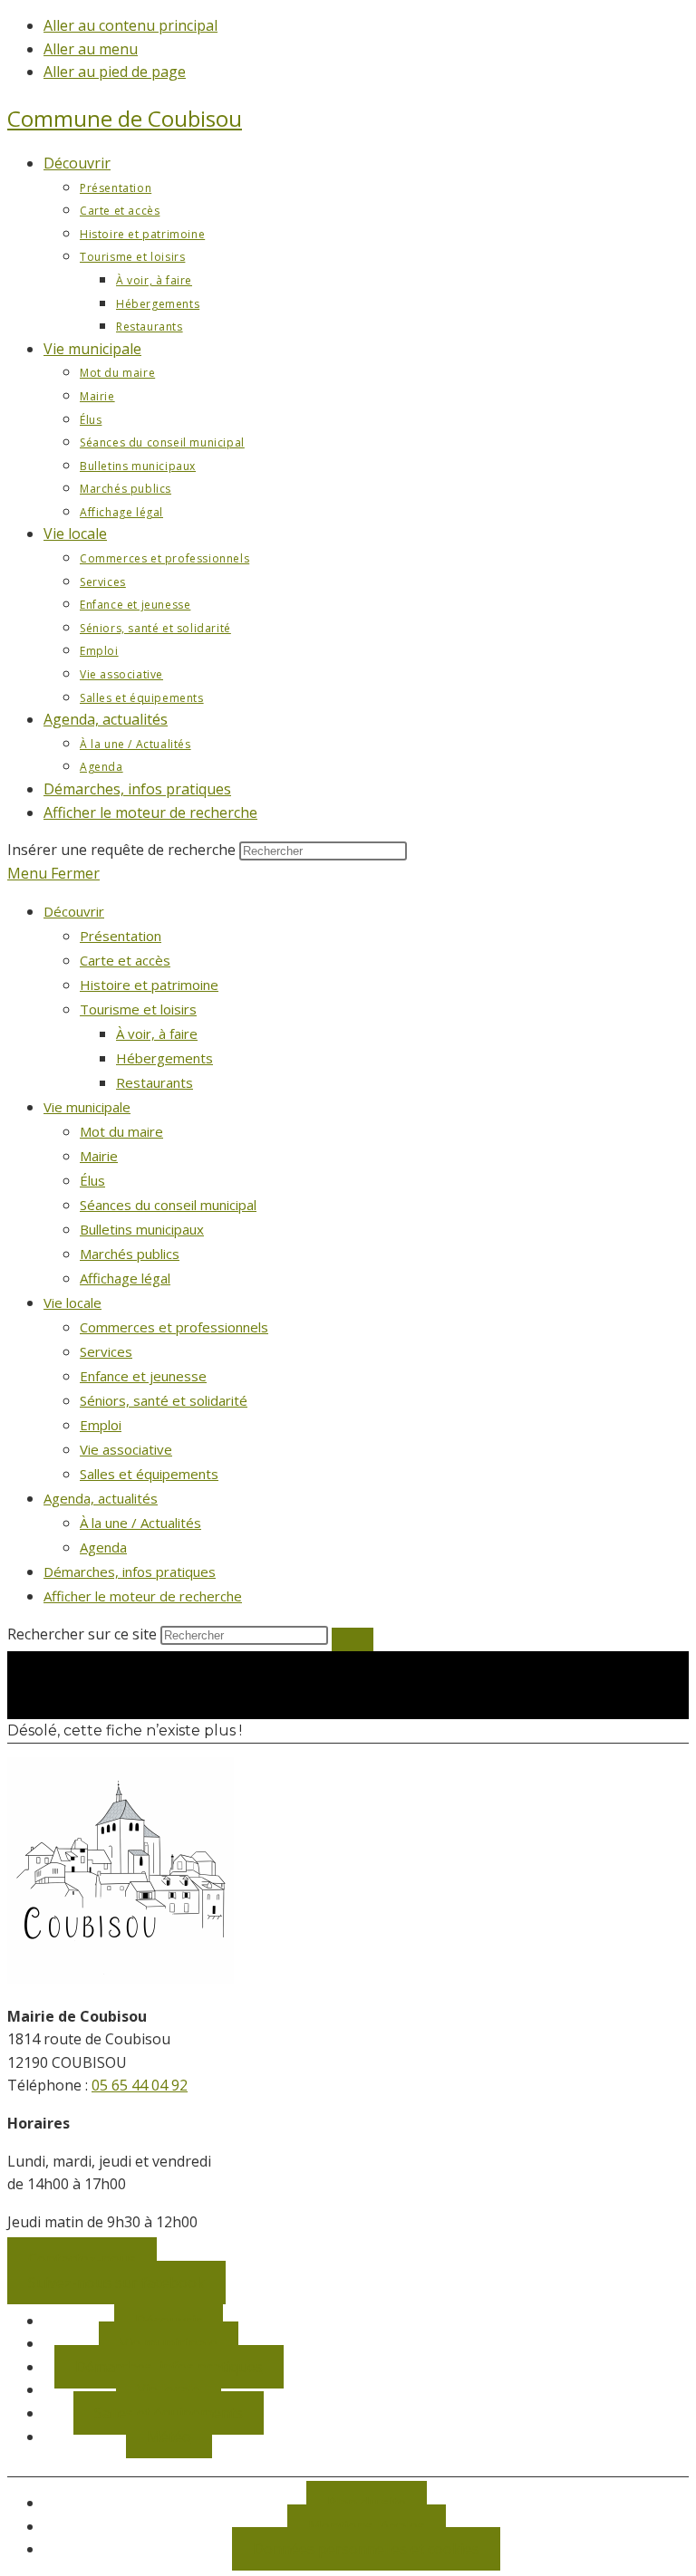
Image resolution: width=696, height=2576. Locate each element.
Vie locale (72, 1302)
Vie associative (126, 1449)
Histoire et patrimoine (149, 985)
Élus (92, 1180)
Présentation (121, 936)
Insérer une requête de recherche (121, 850)
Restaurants (155, 1082)
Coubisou (125, 118)
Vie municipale (87, 1107)
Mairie (99, 1156)
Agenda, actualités (101, 1498)
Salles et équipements (149, 1474)
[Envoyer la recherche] (353, 1639)
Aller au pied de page (115, 72)
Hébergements (164, 1058)
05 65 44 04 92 (140, 2085)
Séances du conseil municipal (168, 1205)
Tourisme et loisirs (138, 1009)
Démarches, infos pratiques (130, 1572)
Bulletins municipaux (142, 1229)
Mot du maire (121, 1131)
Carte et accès (125, 960)
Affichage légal (125, 1278)
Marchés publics (130, 1254)
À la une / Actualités (140, 1523)
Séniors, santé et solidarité (164, 1400)
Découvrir (74, 911)
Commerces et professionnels (174, 1327)
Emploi (101, 1425)
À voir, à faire (157, 1033)
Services (106, 1351)
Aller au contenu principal (130, 25)
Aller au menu (91, 49)
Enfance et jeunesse (143, 1376)
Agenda (103, 1547)
